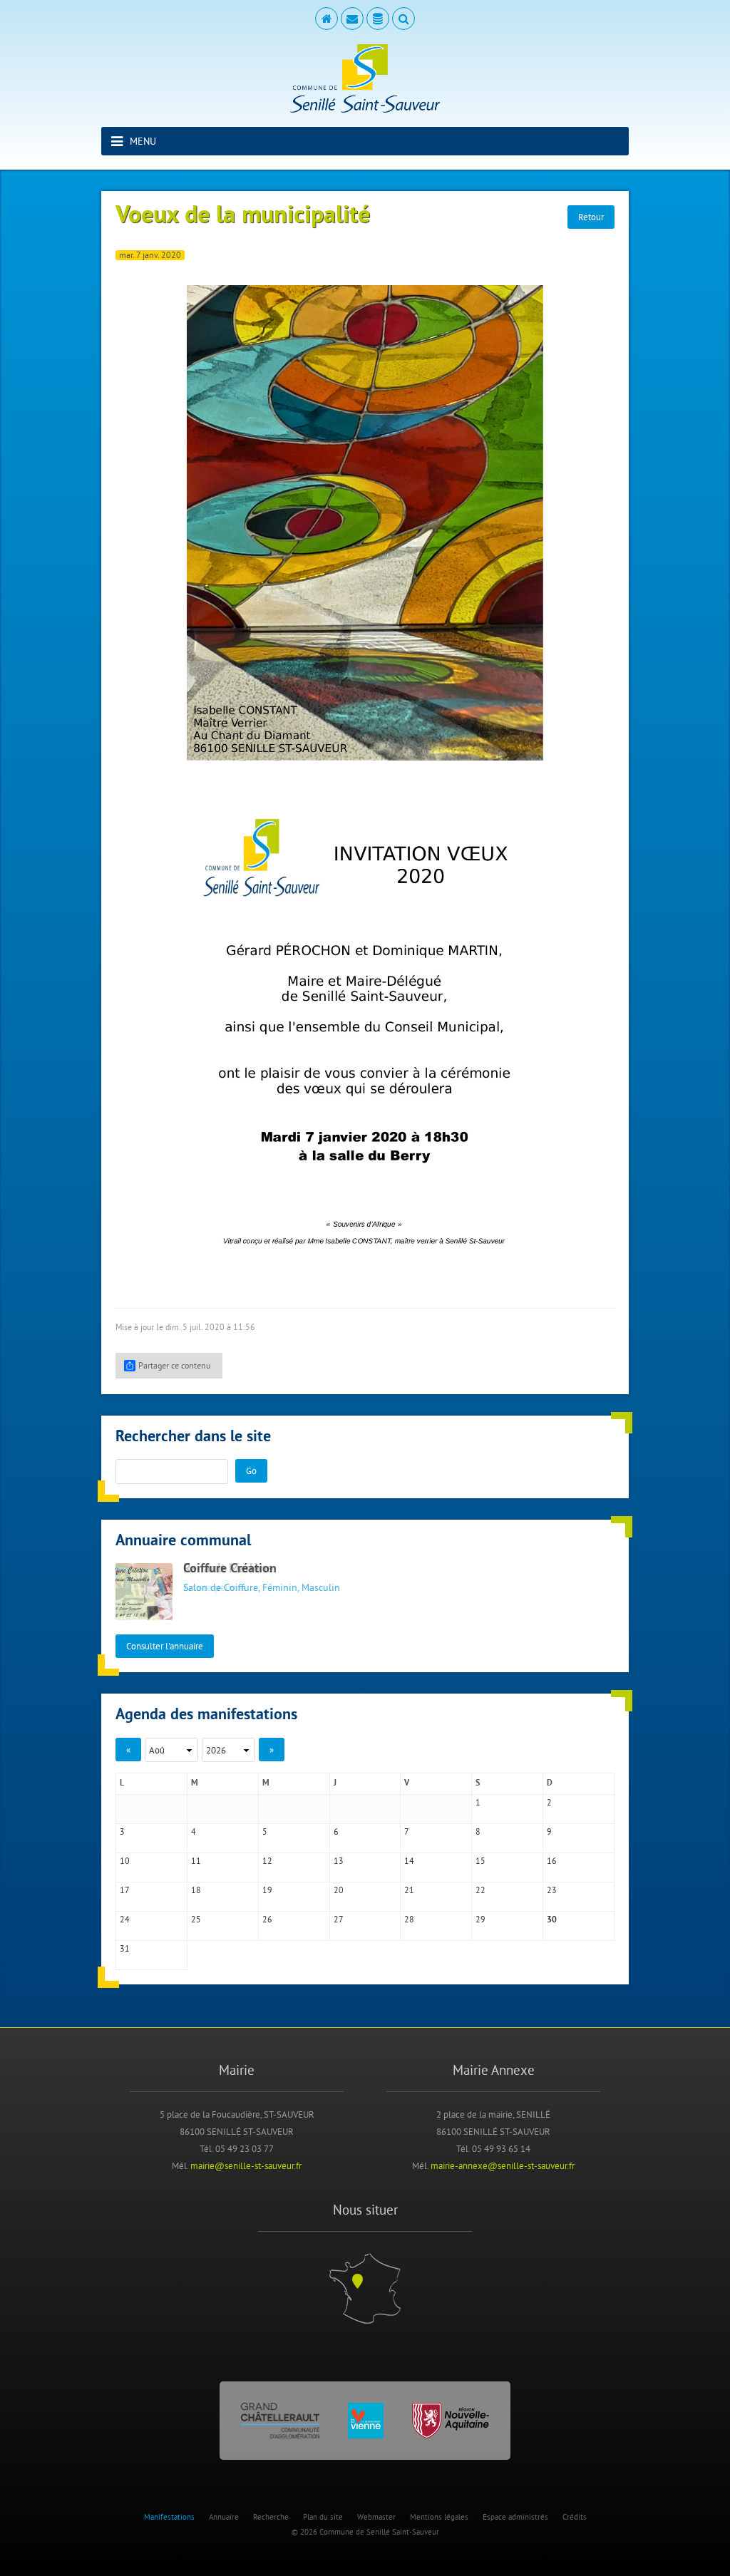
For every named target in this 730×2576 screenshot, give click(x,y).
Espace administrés (515, 2517)
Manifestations (169, 2517)
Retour (591, 217)
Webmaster (376, 2517)
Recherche (271, 2517)
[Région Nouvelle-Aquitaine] (451, 2421)
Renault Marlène (228, 1569)
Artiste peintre (215, 1587)
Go (251, 1470)
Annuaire (224, 2517)
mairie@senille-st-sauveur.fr (246, 2165)
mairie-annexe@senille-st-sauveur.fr (503, 2165)
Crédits (575, 2517)
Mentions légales (439, 2517)
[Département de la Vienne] (366, 2421)
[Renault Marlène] (144, 1592)
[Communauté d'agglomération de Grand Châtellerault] (280, 2421)
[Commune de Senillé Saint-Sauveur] (365, 78)
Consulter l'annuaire (165, 1646)
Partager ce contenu (174, 1365)
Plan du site (323, 2517)
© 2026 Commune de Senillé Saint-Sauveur (365, 2532)
